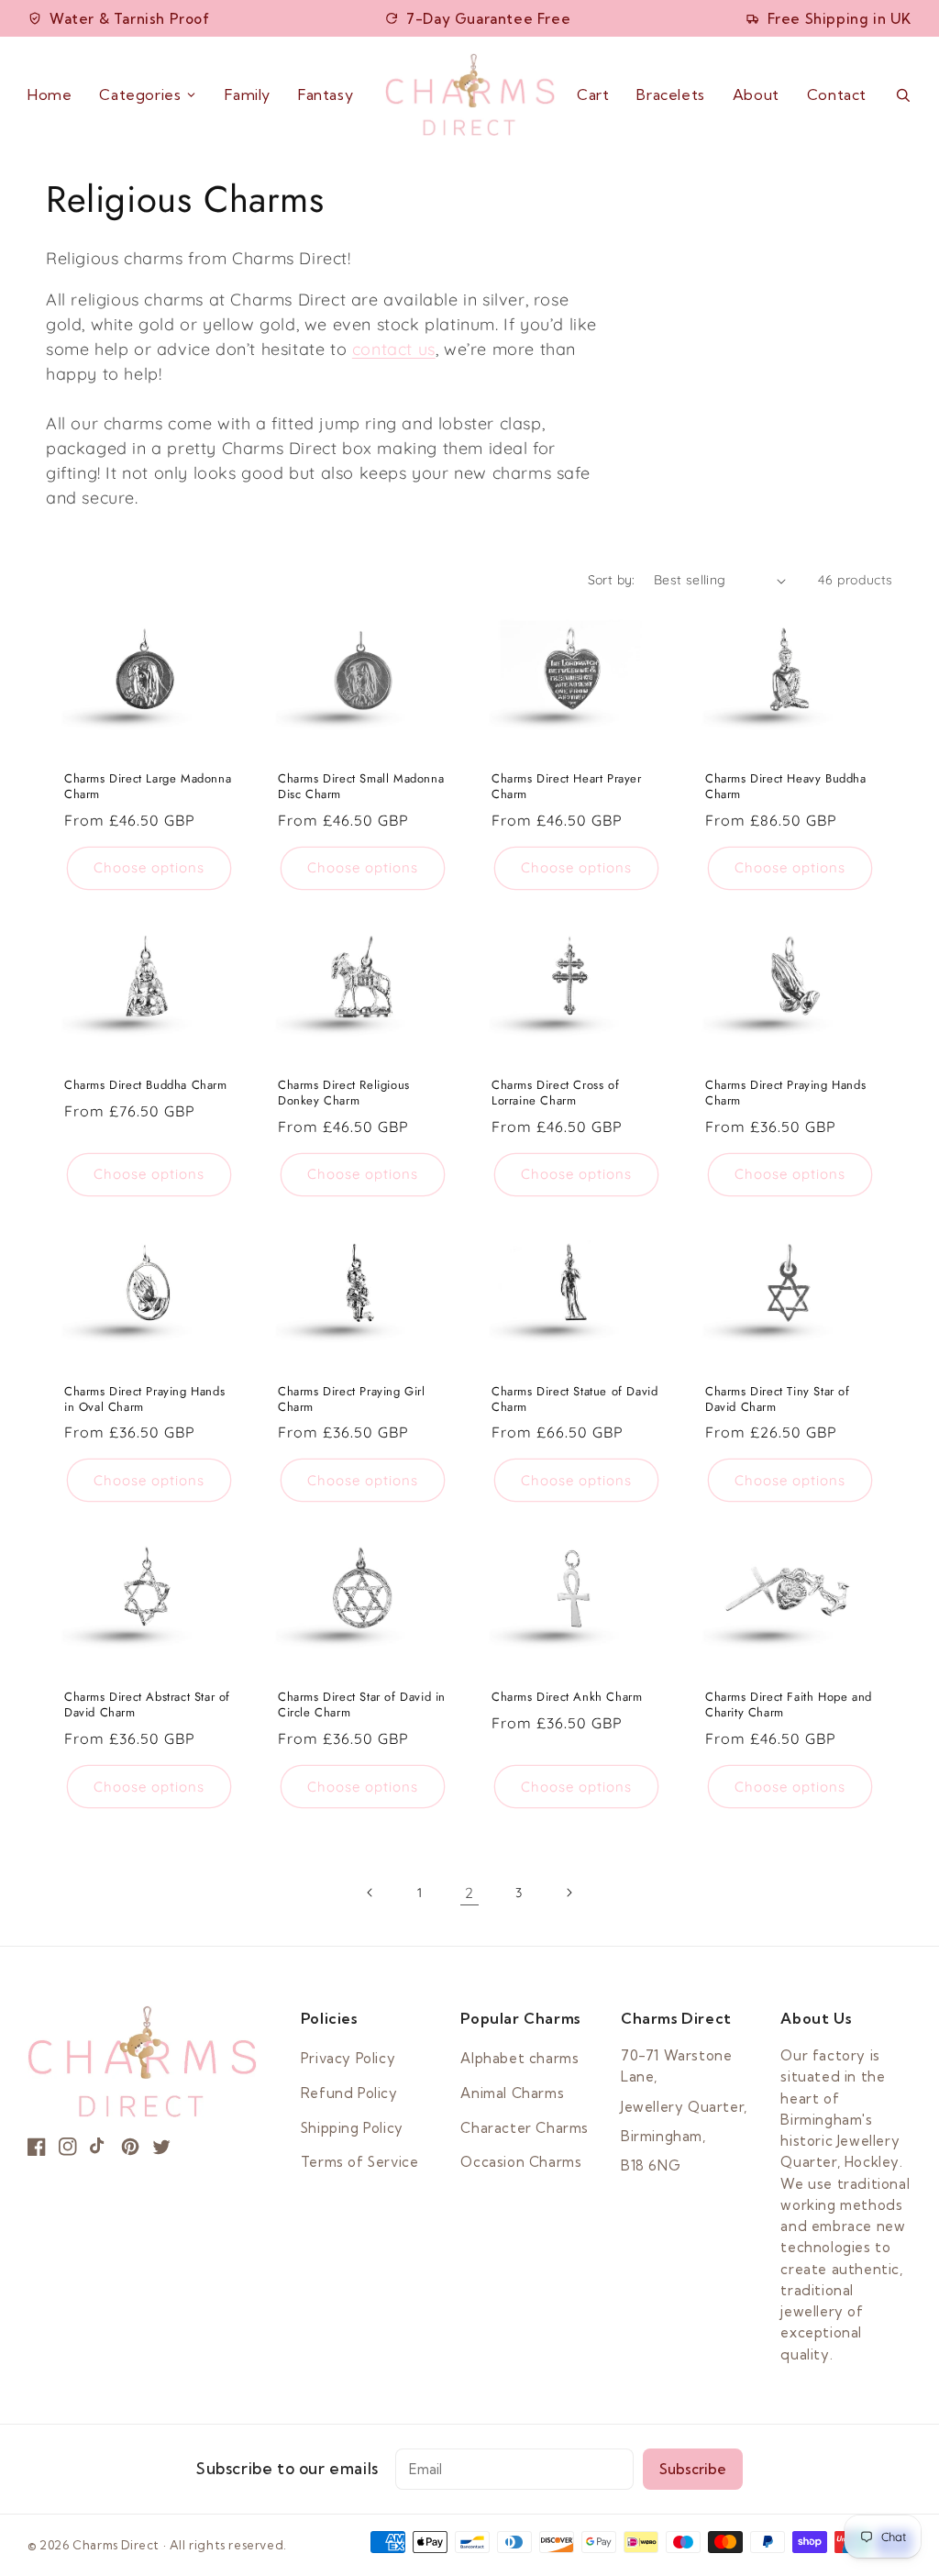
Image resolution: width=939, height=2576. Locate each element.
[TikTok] (99, 2147)
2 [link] (469, 1893)
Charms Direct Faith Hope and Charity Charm (789, 1705)
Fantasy (326, 94)
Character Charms (525, 2128)
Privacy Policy (348, 2058)
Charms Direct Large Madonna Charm (148, 787)
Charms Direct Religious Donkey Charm (344, 1094)
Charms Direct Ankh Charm (567, 1698)
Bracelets (670, 94)
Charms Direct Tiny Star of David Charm (778, 1400)
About (756, 94)
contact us (394, 349)
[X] (161, 2147)
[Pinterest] (130, 2147)
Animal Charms (512, 2093)
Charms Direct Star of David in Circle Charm (362, 1705)
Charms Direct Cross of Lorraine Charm (555, 1094)
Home (50, 94)
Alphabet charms (519, 2058)
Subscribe (693, 2469)
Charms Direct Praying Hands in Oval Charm (144, 1400)
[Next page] (569, 1893)
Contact (837, 94)
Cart (593, 95)
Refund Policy (349, 2093)
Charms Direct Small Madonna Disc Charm (361, 787)
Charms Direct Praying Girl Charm (352, 1400)
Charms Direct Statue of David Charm (574, 1400)
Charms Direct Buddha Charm (146, 1086)
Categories (140, 94)
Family (248, 94)
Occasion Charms (521, 2162)
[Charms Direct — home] (470, 94)
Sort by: (612, 580)
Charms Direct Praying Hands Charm (785, 1094)
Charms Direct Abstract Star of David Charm (147, 1705)
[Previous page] (370, 1893)
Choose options (149, 867)
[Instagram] (68, 2147)
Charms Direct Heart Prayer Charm (567, 787)
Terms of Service (360, 2162)
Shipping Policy (352, 2128)
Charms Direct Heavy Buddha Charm (786, 787)
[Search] (903, 95)
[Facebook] (37, 2147)
